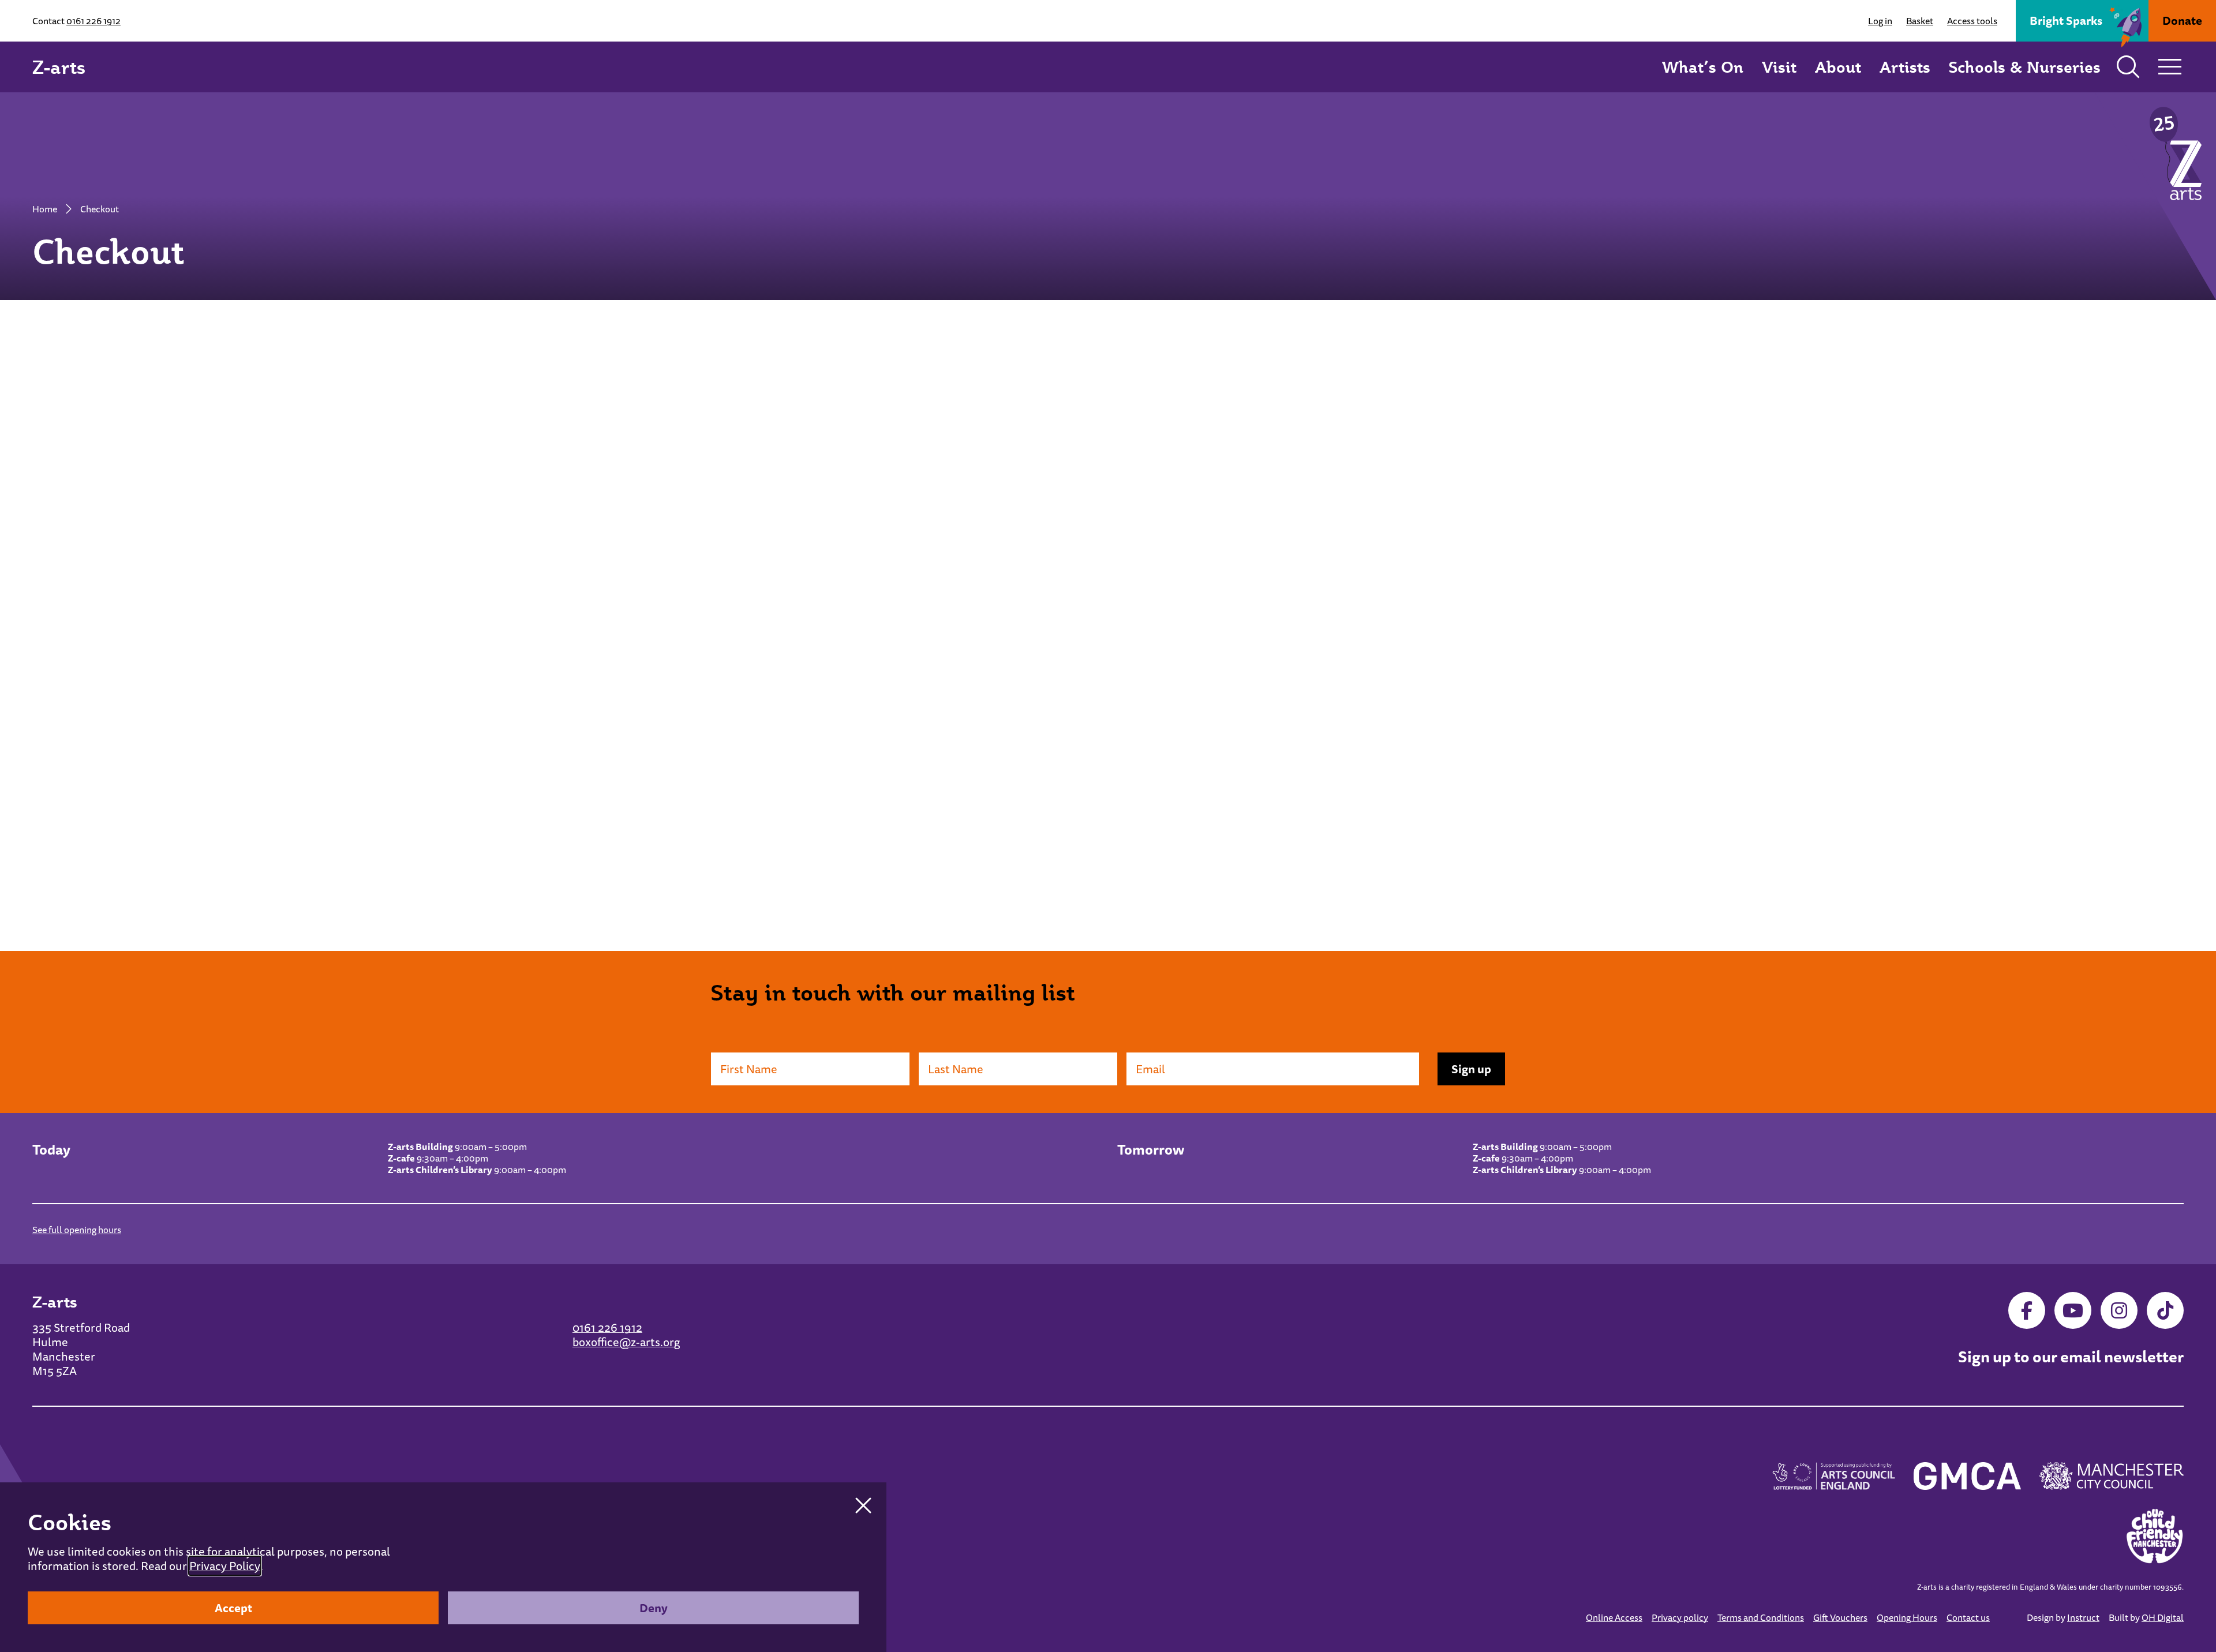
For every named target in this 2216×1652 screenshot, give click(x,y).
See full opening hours (77, 1230)
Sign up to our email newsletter (2071, 1357)
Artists (1905, 67)
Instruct (2083, 1617)
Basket (1920, 21)
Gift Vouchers (1840, 1617)
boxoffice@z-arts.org (626, 1342)
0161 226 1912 (93, 21)
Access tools (1972, 21)
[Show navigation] (2170, 67)
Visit (1779, 67)
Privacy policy (1680, 1617)
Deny (654, 1608)
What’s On (1703, 67)
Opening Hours (1907, 1617)
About (1838, 67)
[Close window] (863, 1505)
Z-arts (59, 67)
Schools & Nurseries (2025, 67)
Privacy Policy (225, 1566)
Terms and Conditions (1761, 1617)
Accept (233, 1608)
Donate (2182, 20)
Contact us (1968, 1617)
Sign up (1471, 1069)
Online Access (1614, 1617)
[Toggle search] (2128, 67)
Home (45, 209)
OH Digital (2163, 1617)
